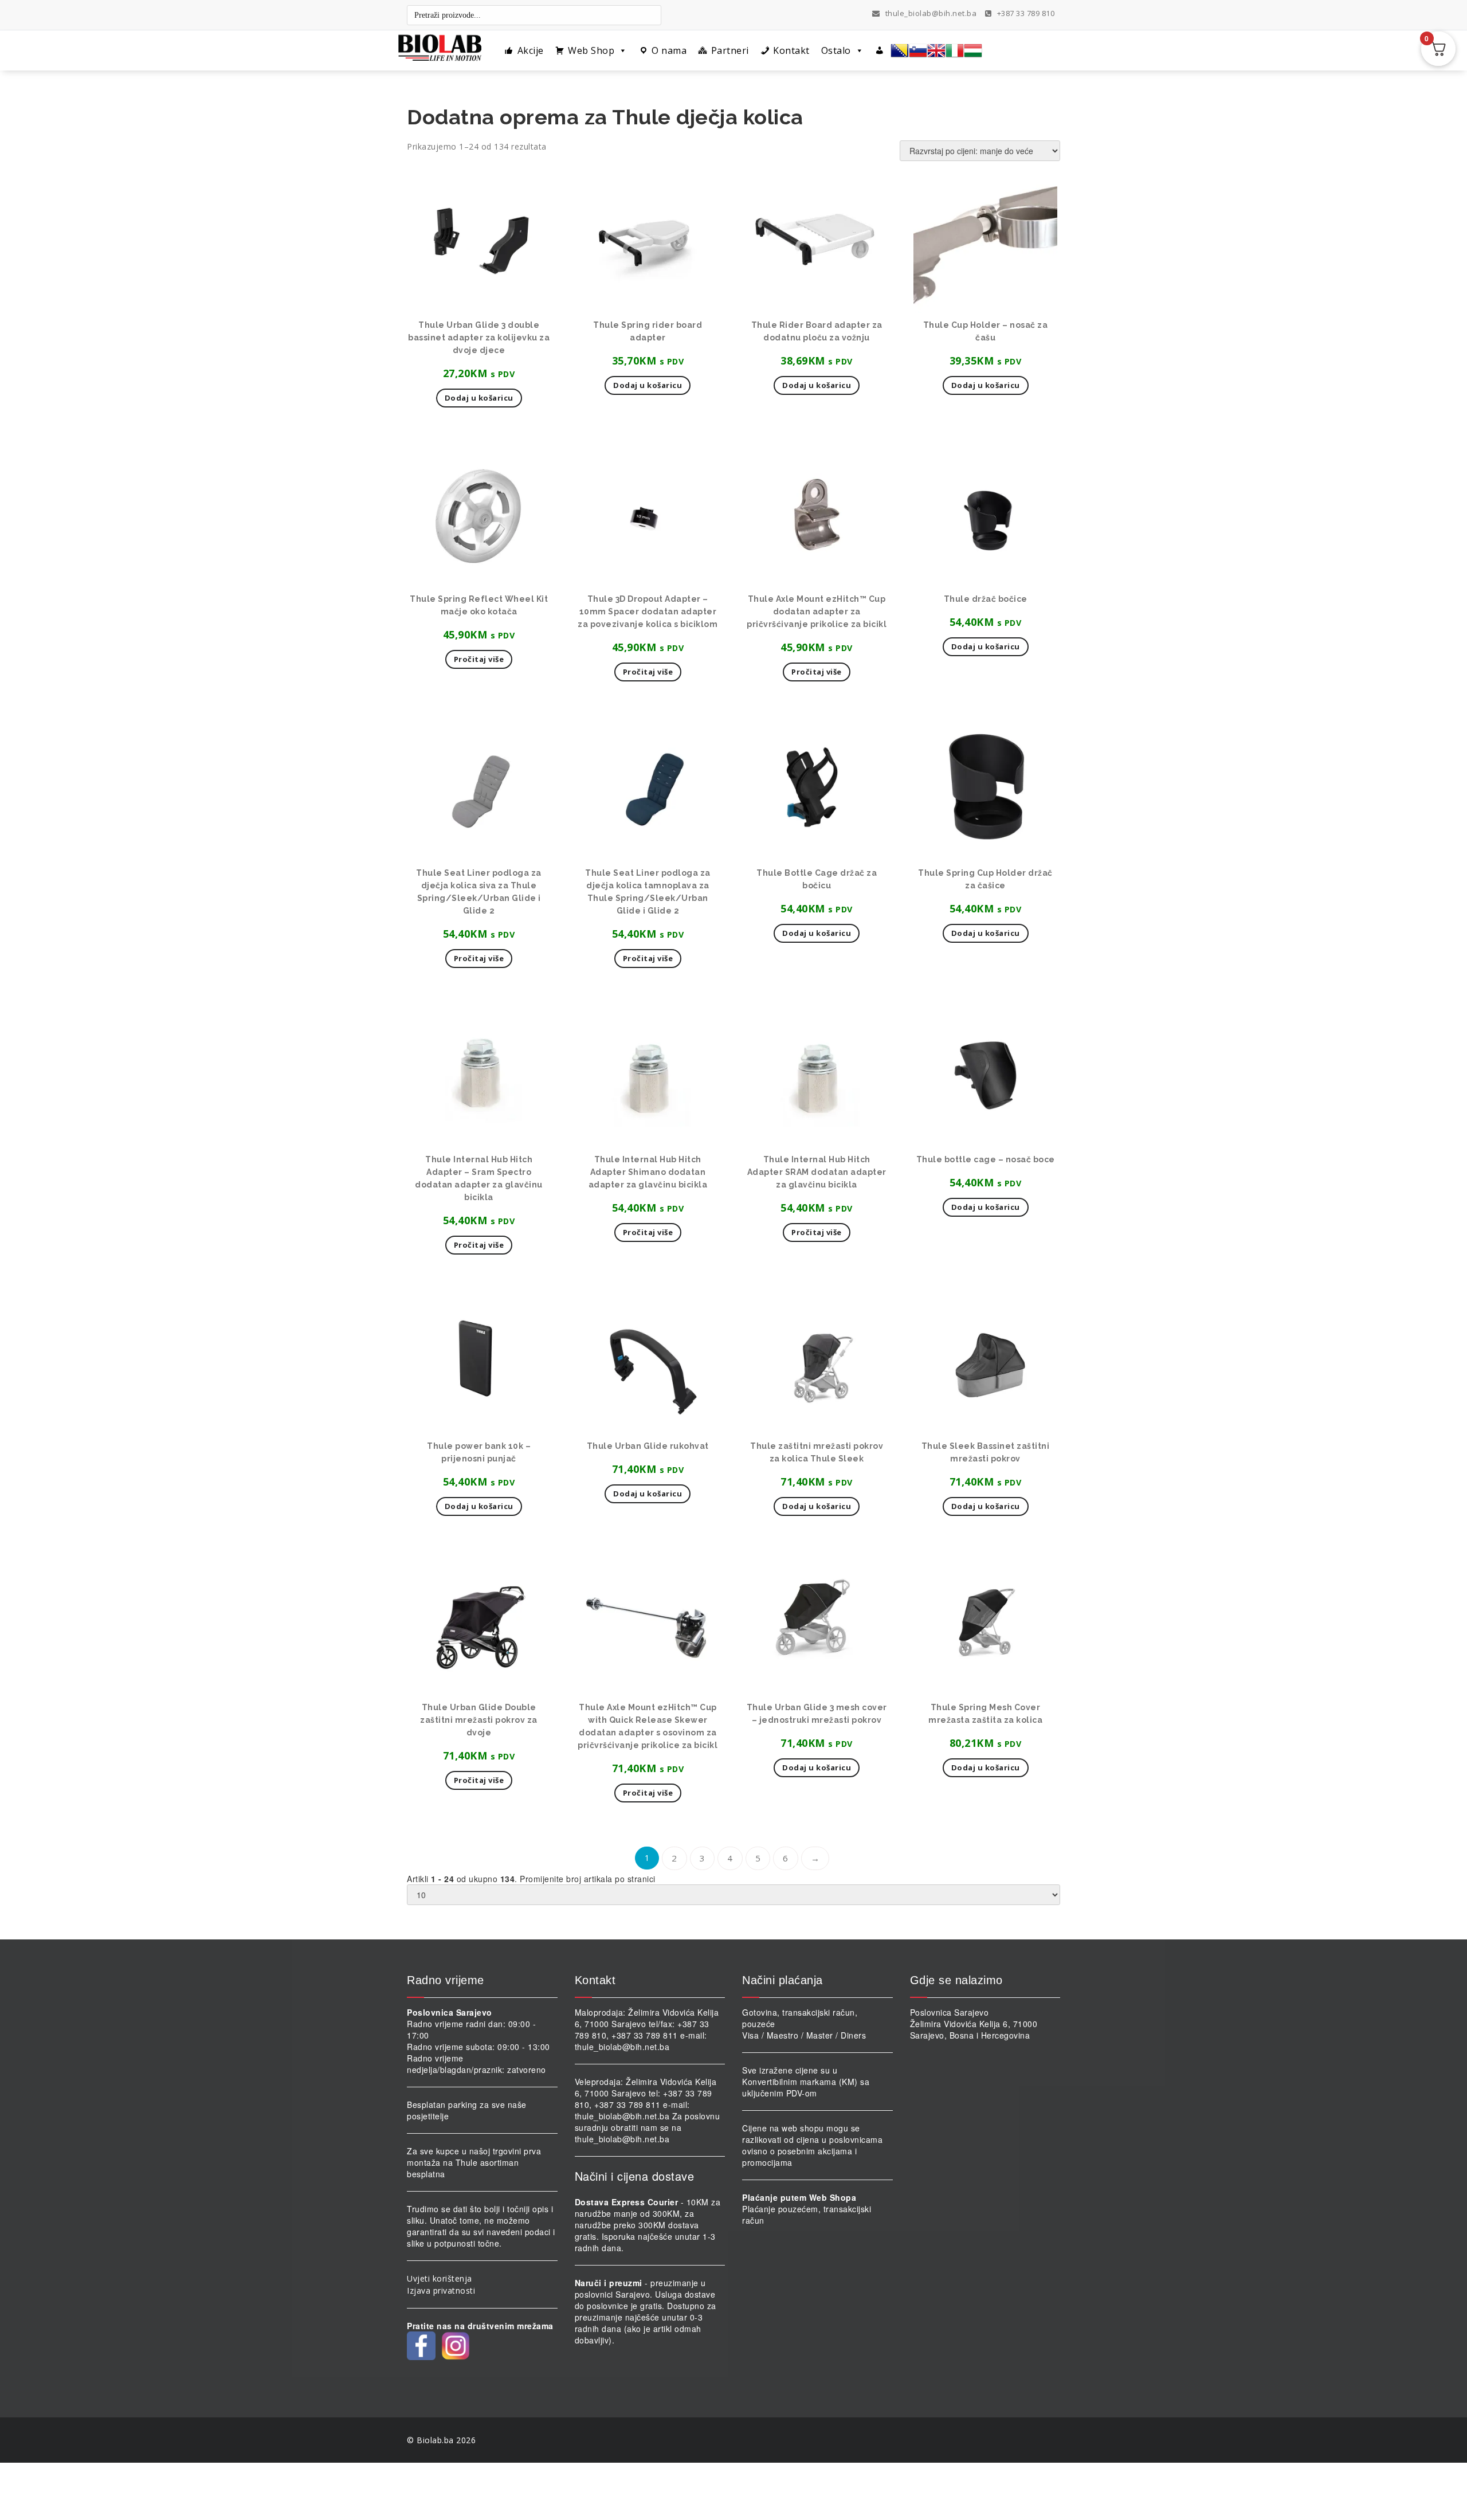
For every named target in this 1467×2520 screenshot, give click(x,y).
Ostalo (836, 50)
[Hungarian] (973, 50)
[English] (936, 50)
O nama (669, 50)
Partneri (730, 50)
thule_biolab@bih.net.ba (931, 13)
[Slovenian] (918, 50)
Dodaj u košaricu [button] (479, 398)
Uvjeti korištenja (440, 2278)
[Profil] (880, 50)
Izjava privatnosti (441, 2290)
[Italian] (955, 50)
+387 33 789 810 (1025, 13)
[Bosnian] (900, 50)
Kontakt (791, 50)
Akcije (531, 50)
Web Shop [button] (591, 50)
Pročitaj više (479, 659)
